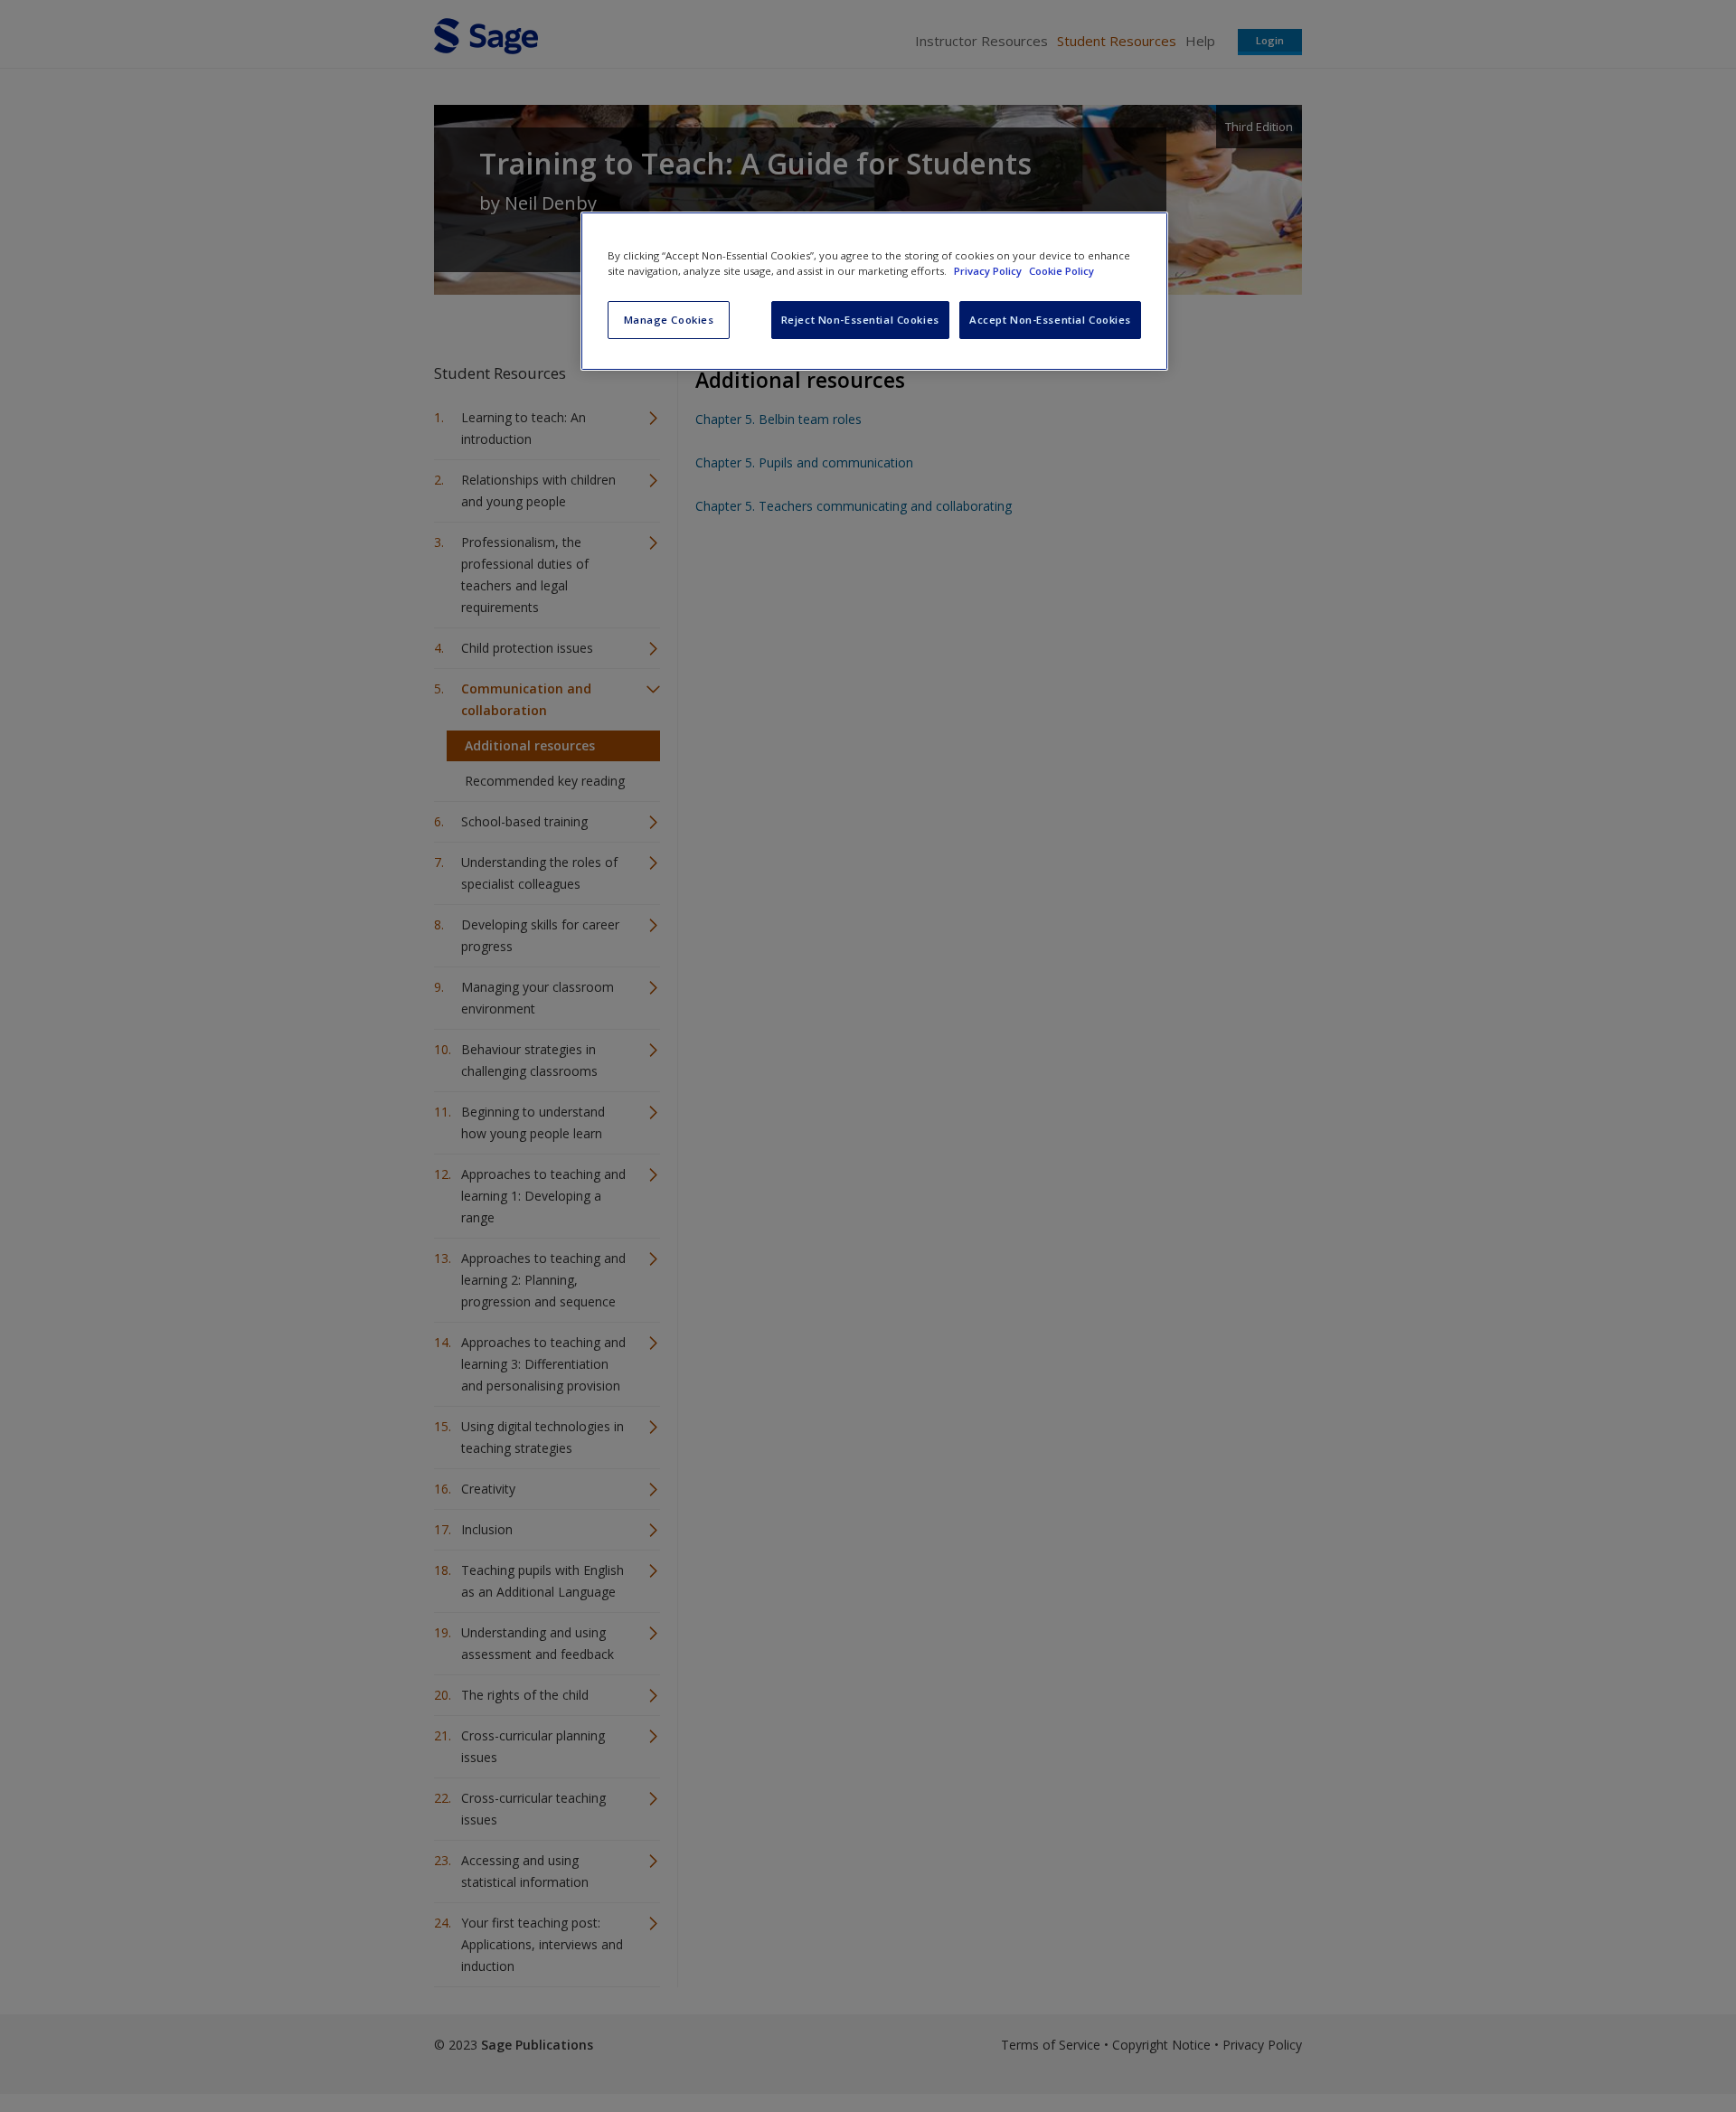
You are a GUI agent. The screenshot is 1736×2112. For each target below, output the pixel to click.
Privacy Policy (989, 271)
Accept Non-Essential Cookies (1050, 320)
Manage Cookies (669, 320)
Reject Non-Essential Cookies (860, 320)
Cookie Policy (1061, 271)
